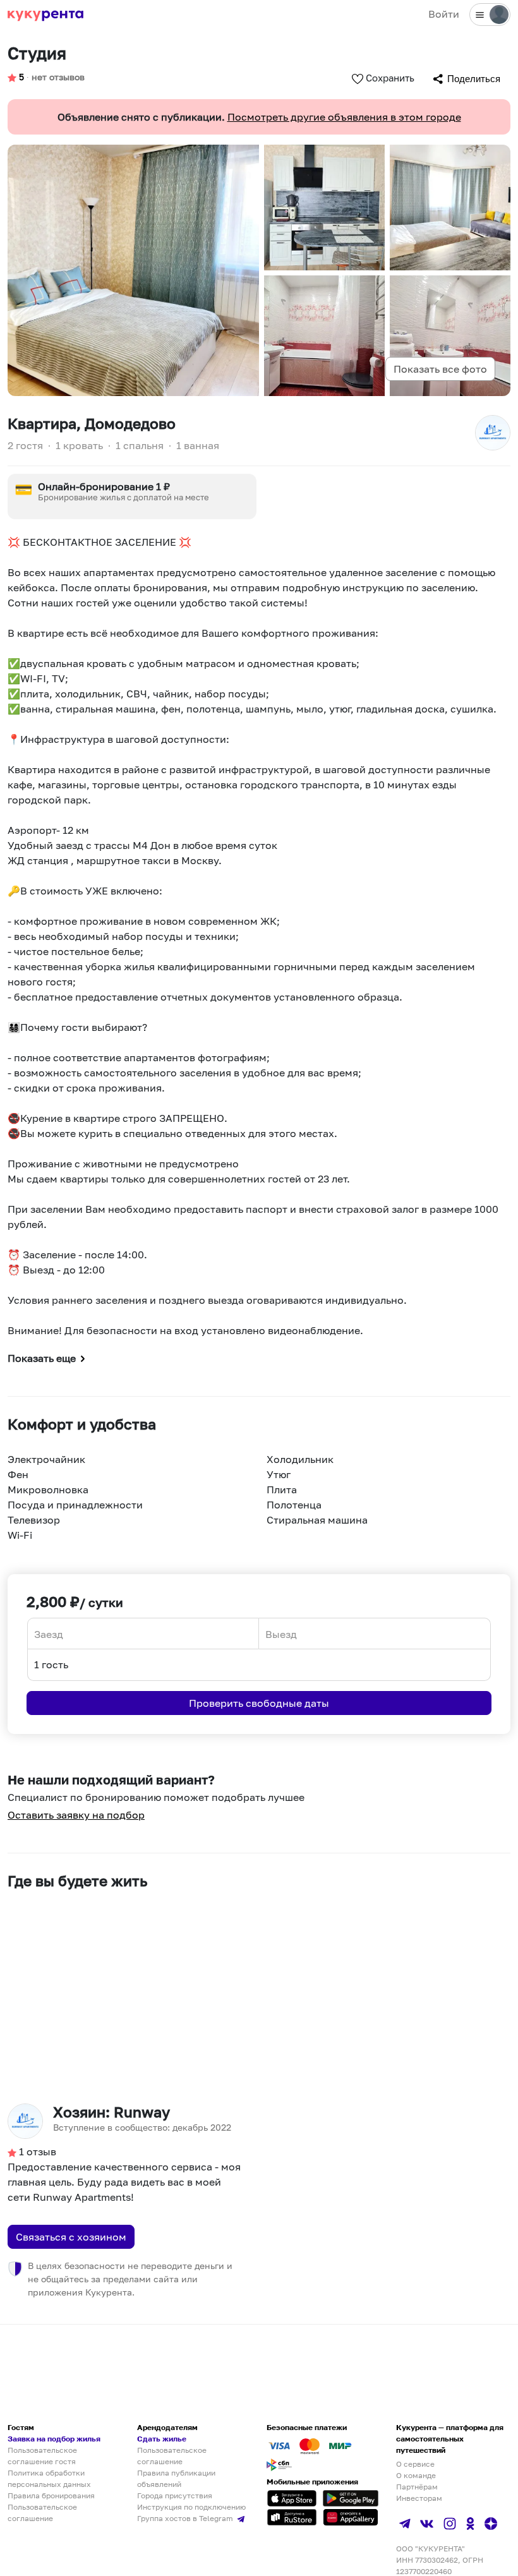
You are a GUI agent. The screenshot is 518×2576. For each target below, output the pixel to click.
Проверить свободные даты (259, 1703)
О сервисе (415, 2464)
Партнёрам (417, 2487)
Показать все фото (440, 369)
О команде (416, 2475)
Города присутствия (175, 2495)
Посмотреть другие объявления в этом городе (344, 117)
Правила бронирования (51, 2495)
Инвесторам (419, 2498)
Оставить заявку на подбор (76, 1815)
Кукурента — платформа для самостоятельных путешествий (450, 2439)
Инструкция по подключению (191, 2507)
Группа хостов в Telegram (186, 2518)
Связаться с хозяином (71, 2237)
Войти (444, 14)
